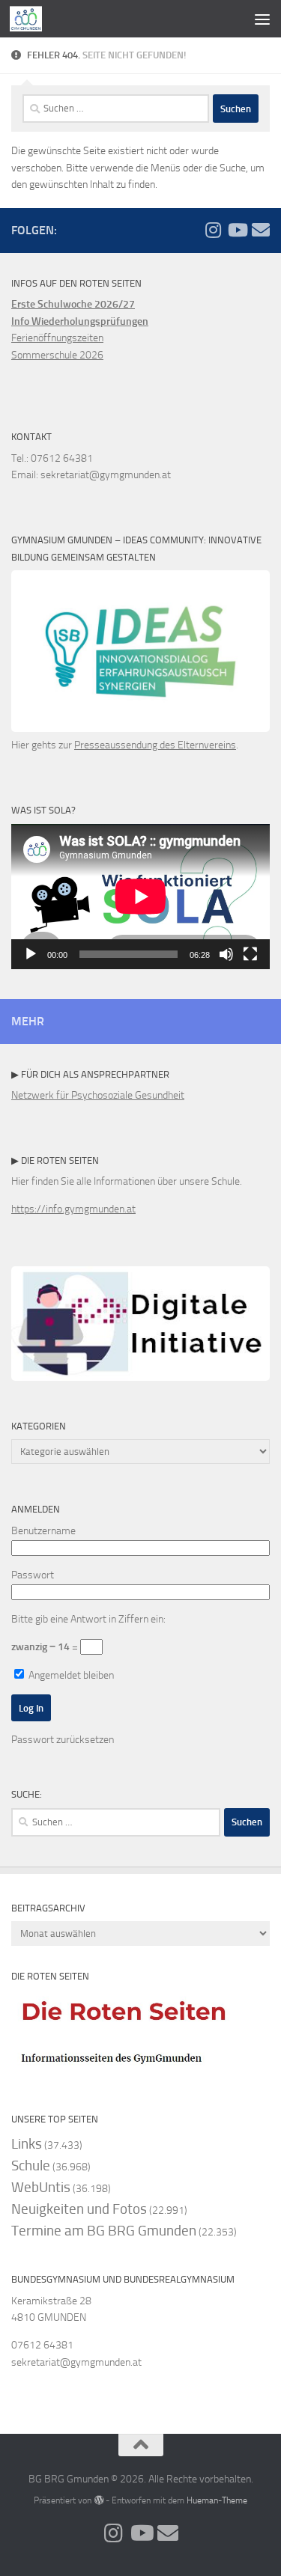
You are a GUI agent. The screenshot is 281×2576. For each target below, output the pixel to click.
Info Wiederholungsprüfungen (80, 321)
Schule (31, 2166)
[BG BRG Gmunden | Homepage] (31, 19)
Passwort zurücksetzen (63, 1740)
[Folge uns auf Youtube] (237, 230)
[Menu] (262, 19)
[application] (140, 897)
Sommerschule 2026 (57, 355)
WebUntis (41, 2187)
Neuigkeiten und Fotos (79, 2209)
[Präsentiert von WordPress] (98, 2500)
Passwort (33, 1575)
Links (27, 2144)
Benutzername (43, 1531)
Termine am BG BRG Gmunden (104, 2231)
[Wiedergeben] (31, 954)
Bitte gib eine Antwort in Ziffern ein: (88, 1619)
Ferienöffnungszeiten (57, 338)
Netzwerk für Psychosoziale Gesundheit (98, 1095)
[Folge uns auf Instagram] (213, 230)
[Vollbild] (250, 954)
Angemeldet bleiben (70, 1675)
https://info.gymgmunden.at (73, 1209)
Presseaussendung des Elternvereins (155, 745)
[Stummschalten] (226, 954)
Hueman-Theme (217, 2500)
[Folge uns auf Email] (261, 230)
